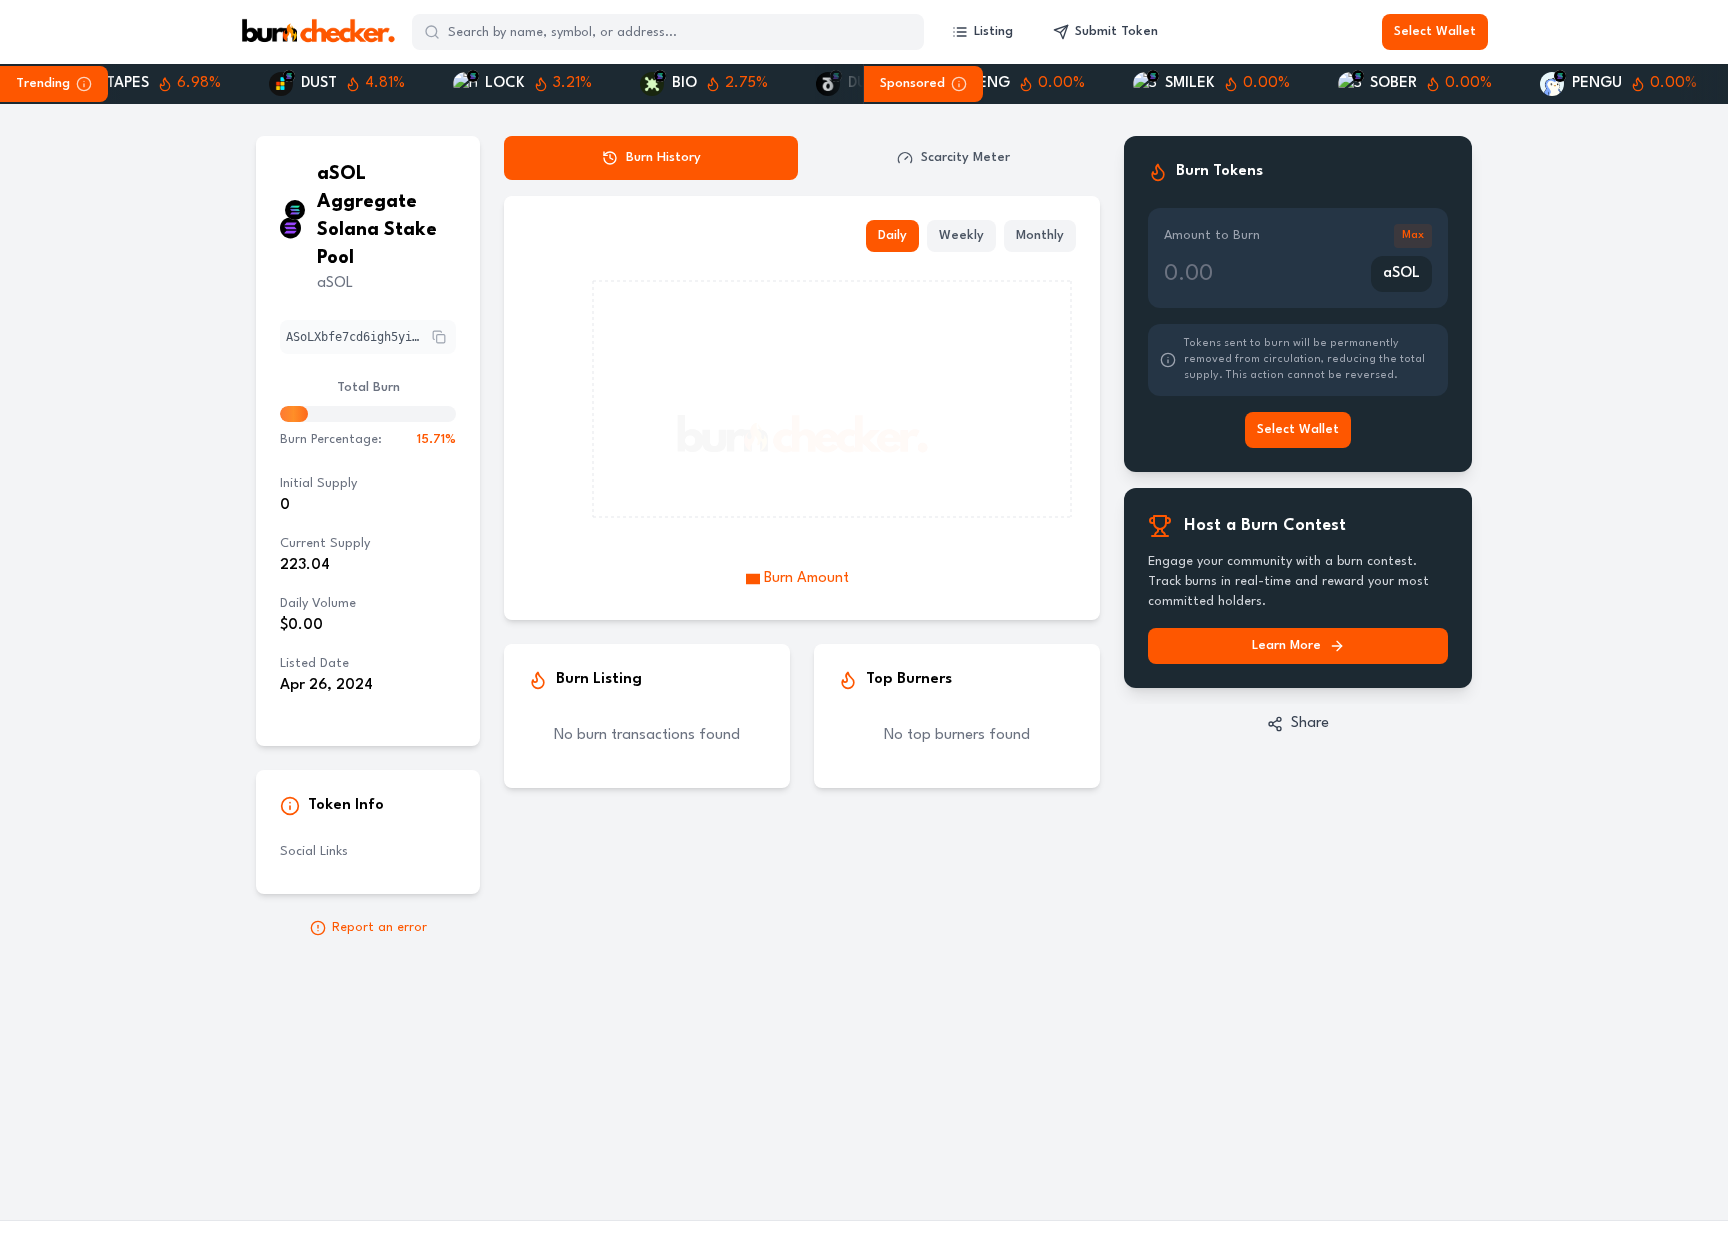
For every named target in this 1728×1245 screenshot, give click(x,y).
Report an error (379, 927)
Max (1413, 235)
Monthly (1040, 235)
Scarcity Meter (965, 157)
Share (1310, 723)
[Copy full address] (439, 337)
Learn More (1286, 645)
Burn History (663, 157)
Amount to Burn (1212, 235)
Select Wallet (1435, 31)
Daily (892, 235)
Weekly (961, 235)
